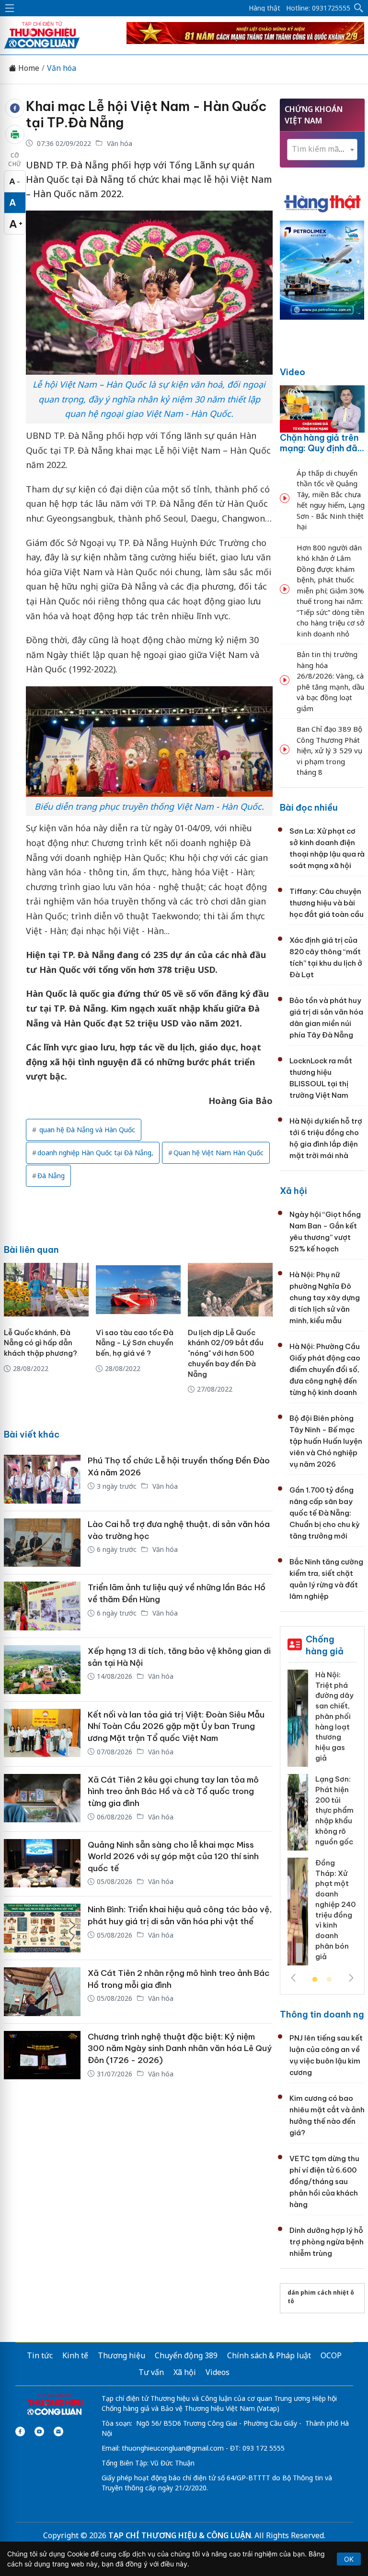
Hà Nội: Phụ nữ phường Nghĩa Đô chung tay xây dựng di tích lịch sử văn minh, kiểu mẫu (325, 1298)
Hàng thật (264, 8)
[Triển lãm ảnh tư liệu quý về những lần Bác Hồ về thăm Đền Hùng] (42, 1606)
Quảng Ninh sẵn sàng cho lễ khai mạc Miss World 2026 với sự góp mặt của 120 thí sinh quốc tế (173, 1857)
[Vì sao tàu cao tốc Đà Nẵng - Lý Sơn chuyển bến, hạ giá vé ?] (138, 1290)
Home (28, 68)
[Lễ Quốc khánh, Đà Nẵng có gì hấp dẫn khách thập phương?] (46, 1290)
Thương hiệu (121, 2355)
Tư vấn (151, 2372)
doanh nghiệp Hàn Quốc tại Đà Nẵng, (95, 1153)
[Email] (58, 2431)
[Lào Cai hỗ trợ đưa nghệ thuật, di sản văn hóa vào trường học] (42, 1543)
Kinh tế (75, 2355)
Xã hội (293, 1191)
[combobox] (322, 150)
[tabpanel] (322, 1821)
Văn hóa (62, 68)
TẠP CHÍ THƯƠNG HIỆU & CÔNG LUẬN (180, 2535)
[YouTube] (39, 2431)
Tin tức (40, 2355)
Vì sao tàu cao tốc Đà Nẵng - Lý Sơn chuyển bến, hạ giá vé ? (135, 1343)
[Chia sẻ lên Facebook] (15, 108)
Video (293, 372)
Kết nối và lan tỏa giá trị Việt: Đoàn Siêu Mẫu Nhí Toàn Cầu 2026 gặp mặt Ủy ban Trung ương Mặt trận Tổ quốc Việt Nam (176, 1726)
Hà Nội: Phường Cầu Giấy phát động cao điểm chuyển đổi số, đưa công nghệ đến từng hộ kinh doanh (325, 1369)
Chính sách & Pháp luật (269, 2355)
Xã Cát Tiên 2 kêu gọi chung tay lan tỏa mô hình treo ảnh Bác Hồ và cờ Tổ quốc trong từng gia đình (173, 1791)
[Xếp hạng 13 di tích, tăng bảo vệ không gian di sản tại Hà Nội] (42, 1670)
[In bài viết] (15, 134)
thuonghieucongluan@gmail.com (173, 2448)
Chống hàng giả (325, 1645)
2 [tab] (329, 1980)
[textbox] (322, 149)
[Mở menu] (10, 8)
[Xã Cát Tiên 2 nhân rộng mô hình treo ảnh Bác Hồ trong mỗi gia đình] (42, 1992)
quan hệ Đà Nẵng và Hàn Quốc (86, 1130)
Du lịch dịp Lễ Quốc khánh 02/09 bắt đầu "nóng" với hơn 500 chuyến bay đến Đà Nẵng (226, 1353)
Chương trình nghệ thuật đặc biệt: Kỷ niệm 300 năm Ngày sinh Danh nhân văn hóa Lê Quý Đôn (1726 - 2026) (180, 2048)
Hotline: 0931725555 (318, 8)
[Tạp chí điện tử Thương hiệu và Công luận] (55, 2405)
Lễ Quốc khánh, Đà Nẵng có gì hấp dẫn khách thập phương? (40, 1343)
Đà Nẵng (51, 1176)
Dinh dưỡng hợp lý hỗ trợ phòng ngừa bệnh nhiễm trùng (327, 2242)
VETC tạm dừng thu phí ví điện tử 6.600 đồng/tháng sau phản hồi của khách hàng (324, 2181)
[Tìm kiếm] (359, 8)
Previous (293, 1978)
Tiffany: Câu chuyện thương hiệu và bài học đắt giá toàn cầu (327, 903)
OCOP (331, 2355)
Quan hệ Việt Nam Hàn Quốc (218, 1153)
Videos (218, 2372)
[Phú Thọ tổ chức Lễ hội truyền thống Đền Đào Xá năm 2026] (42, 1479)
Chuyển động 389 (186, 2355)
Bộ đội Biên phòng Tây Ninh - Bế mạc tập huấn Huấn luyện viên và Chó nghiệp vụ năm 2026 (326, 1441)
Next (351, 1978)
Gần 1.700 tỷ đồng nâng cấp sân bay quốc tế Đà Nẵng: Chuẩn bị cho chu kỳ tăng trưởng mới (325, 1513)
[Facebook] (20, 2431)
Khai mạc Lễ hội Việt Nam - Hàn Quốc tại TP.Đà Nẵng (146, 114)
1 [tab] (315, 1980)
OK (349, 2559)
